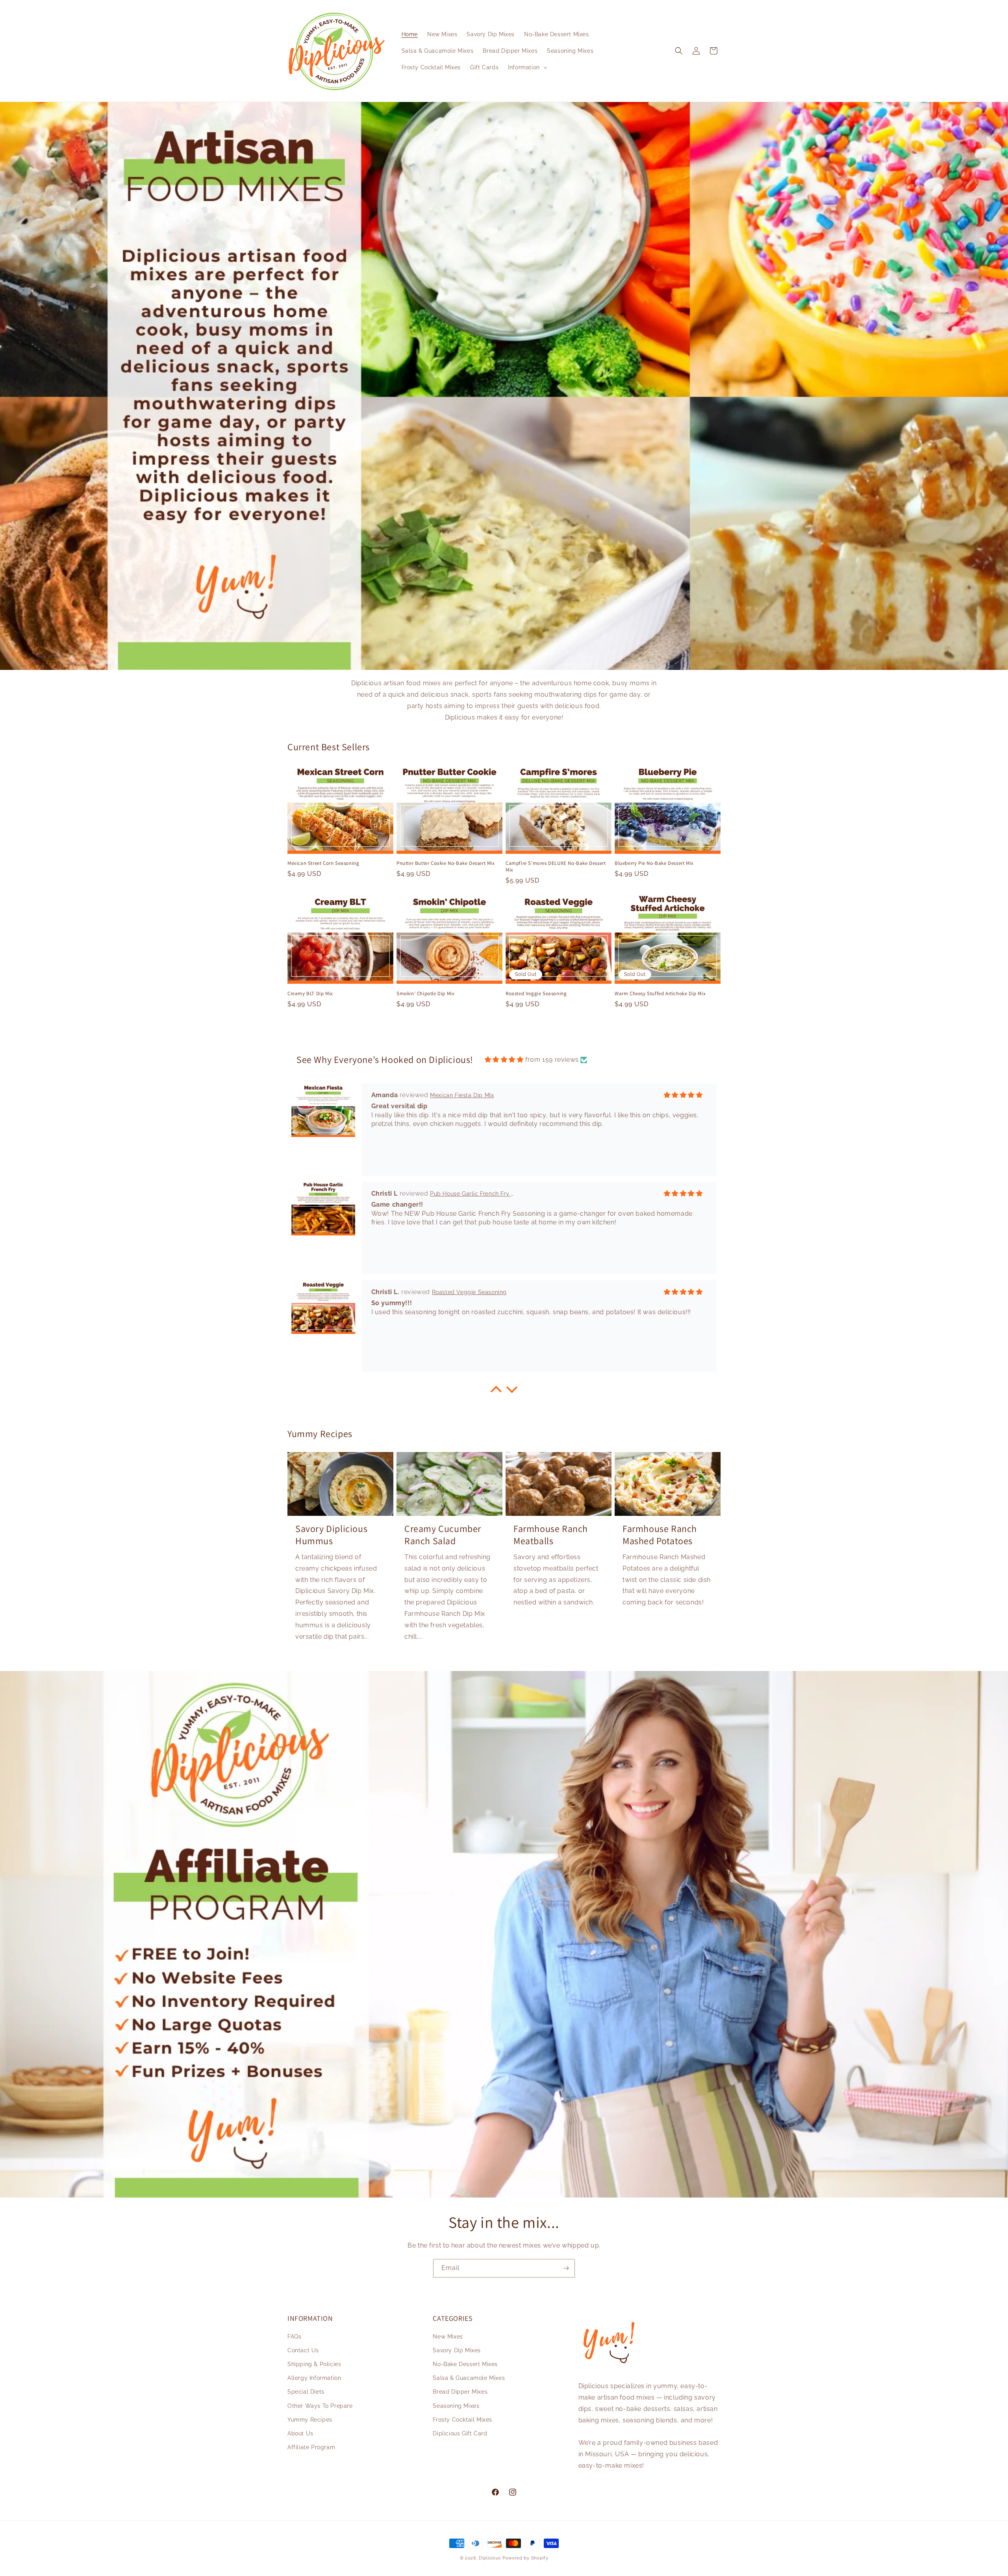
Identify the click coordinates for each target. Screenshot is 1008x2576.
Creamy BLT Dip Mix (310, 994)
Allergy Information (314, 2378)
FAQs (294, 2337)
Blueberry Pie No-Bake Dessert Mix (654, 863)
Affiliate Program (311, 2447)
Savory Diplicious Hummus (331, 1535)
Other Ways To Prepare (320, 2406)
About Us (300, 2433)
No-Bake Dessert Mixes (465, 2364)
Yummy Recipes (310, 2420)
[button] (527, 67)
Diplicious (490, 2558)
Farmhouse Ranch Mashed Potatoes (660, 1535)
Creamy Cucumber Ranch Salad (443, 1535)
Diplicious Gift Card (460, 2433)
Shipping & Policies (314, 2364)
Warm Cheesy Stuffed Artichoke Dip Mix (660, 994)
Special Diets (306, 2392)
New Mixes (448, 2337)
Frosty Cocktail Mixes (462, 2420)
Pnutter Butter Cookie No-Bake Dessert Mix (446, 863)
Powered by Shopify (525, 2558)
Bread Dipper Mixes (460, 2392)
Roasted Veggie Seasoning (536, 994)
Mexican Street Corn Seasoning (323, 863)
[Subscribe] (566, 2268)
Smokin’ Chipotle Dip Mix (425, 994)
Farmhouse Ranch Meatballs (551, 1535)
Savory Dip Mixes (457, 2350)
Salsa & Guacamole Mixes (469, 2378)
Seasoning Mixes (456, 2406)
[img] (504, 1060)
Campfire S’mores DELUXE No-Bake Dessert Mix (556, 867)
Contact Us (303, 2350)
